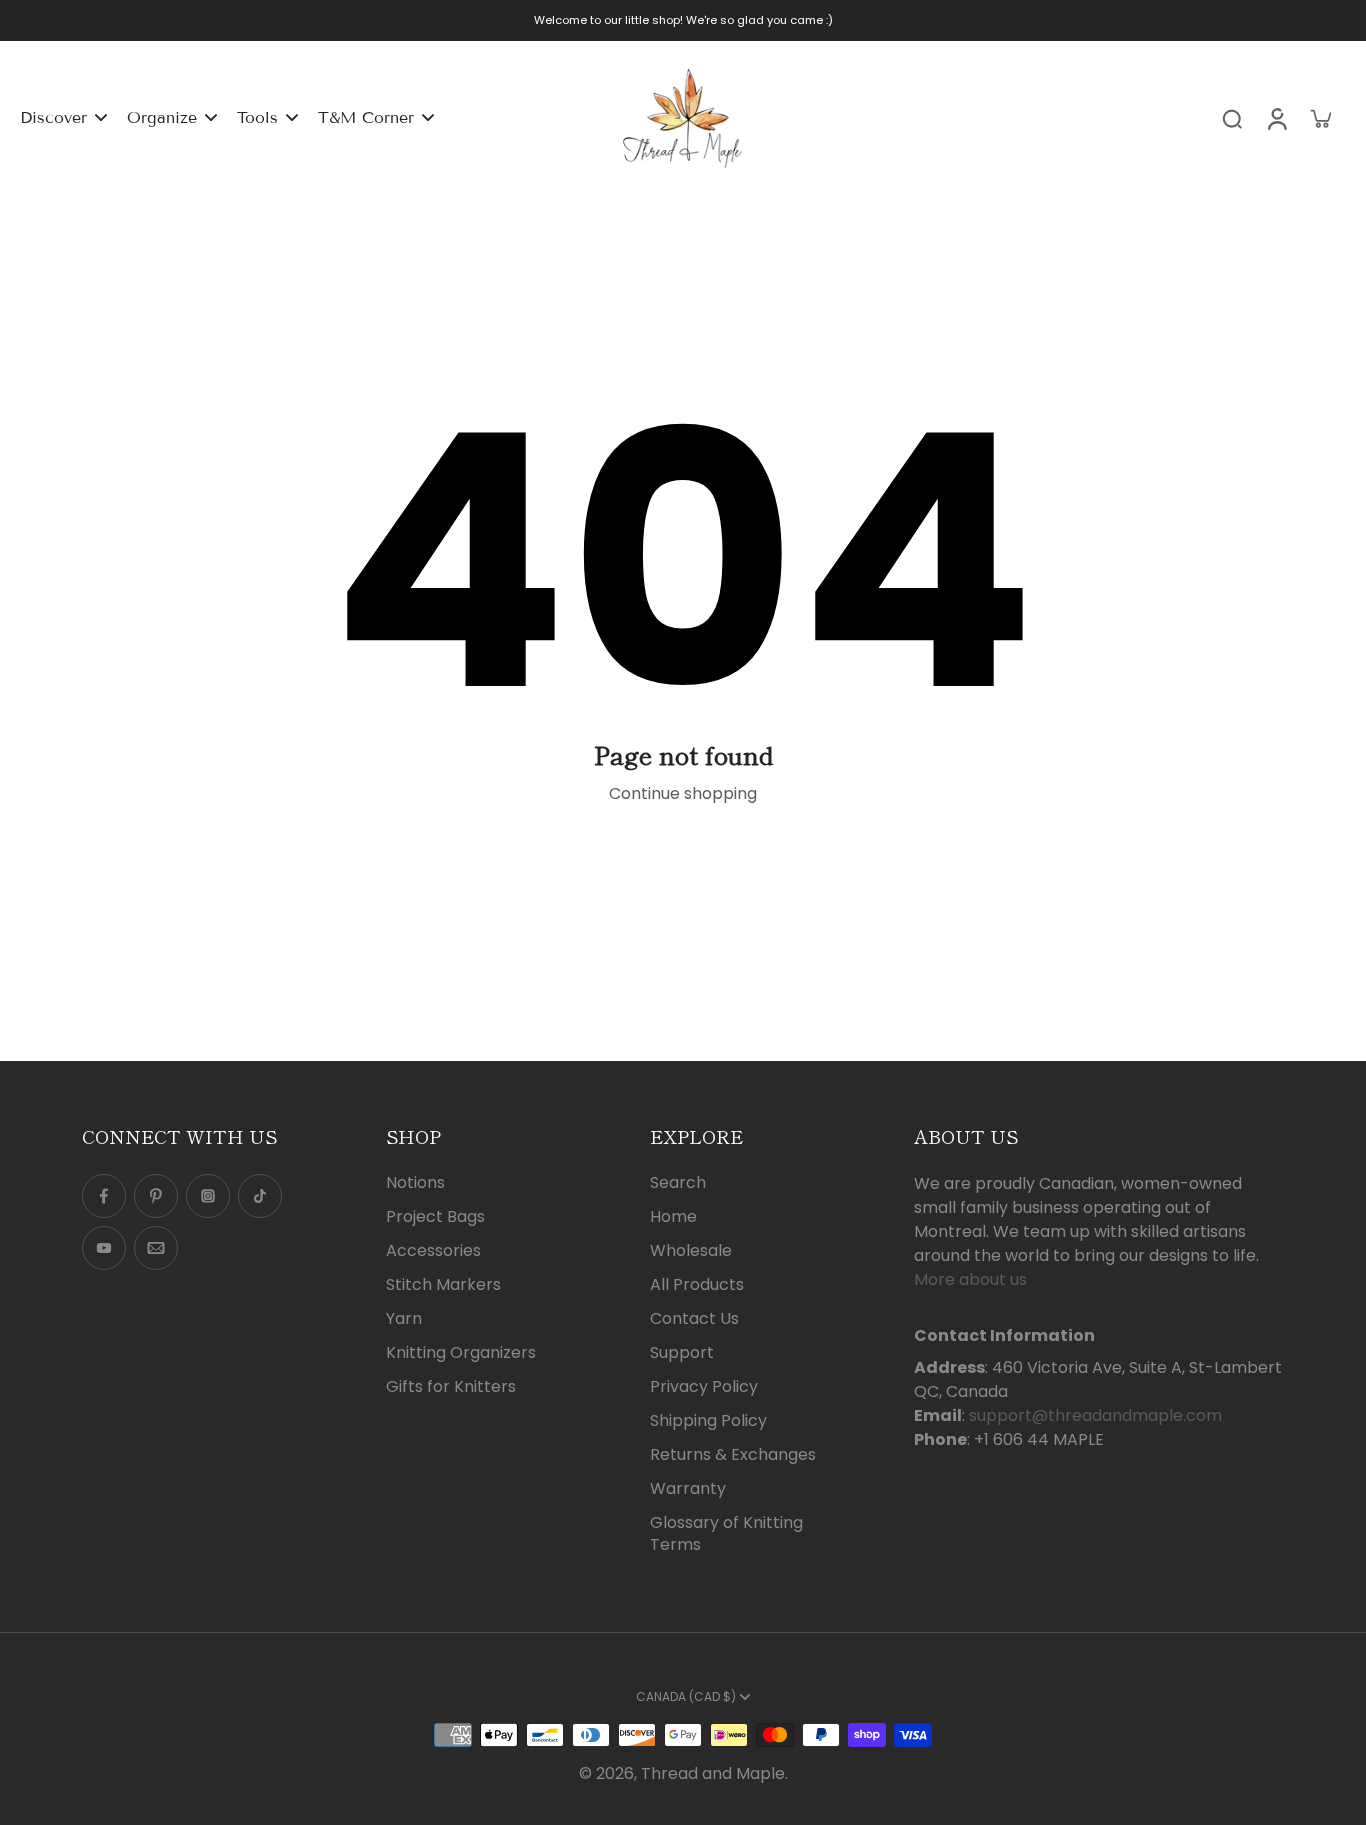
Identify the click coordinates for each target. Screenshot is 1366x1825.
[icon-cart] (1320, 118)
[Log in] (1276, 118)
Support (682, 1353)
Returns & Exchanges (733, 1455)
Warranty (688, 1489)
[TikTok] (260, 1196)
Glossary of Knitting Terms (726, 1534)
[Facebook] (104, 1196)
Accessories (433, 1251)
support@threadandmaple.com (1095, 1415)
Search (678, 1183)
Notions (415, 1183)
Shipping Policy (708, 1421)
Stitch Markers (443, 1285)
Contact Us (694, 1319)
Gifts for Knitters (451, 1387)
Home (673, 1217)
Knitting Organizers (461, 1353)
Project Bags (435, 1217)
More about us (970, 1279)
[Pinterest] (156, 1196)
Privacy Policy (704, 1387)
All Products (697, 1285)
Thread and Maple (713, 1773)
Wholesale (691, 1251)
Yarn (404, 1319)
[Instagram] (208, 1196)
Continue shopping (683, 793)
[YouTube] (104, 1248)
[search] (1232, 118)
